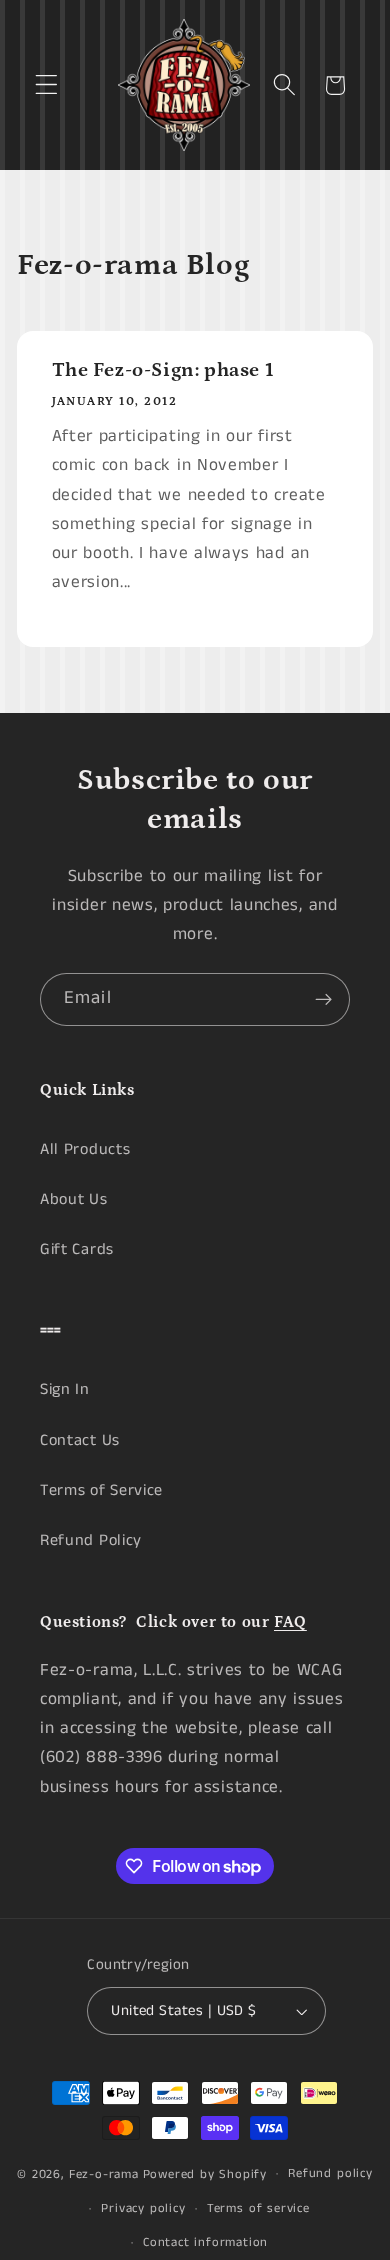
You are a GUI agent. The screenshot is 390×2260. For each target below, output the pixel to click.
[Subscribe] (323, 1000)
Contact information (205, 2242)
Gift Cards (77, 1249)
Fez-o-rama (104, 2173)
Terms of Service (101, 1490)
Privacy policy (143, 2208)
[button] (46, 85)
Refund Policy (91, 1540)
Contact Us (80, 1440)
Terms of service (258, 2208)
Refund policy (330, 2173)
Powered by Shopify (205, 2173)
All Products (85, 1149)
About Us (74, 1199)
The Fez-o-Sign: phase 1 (163, 370)
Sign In (65, 1389)
